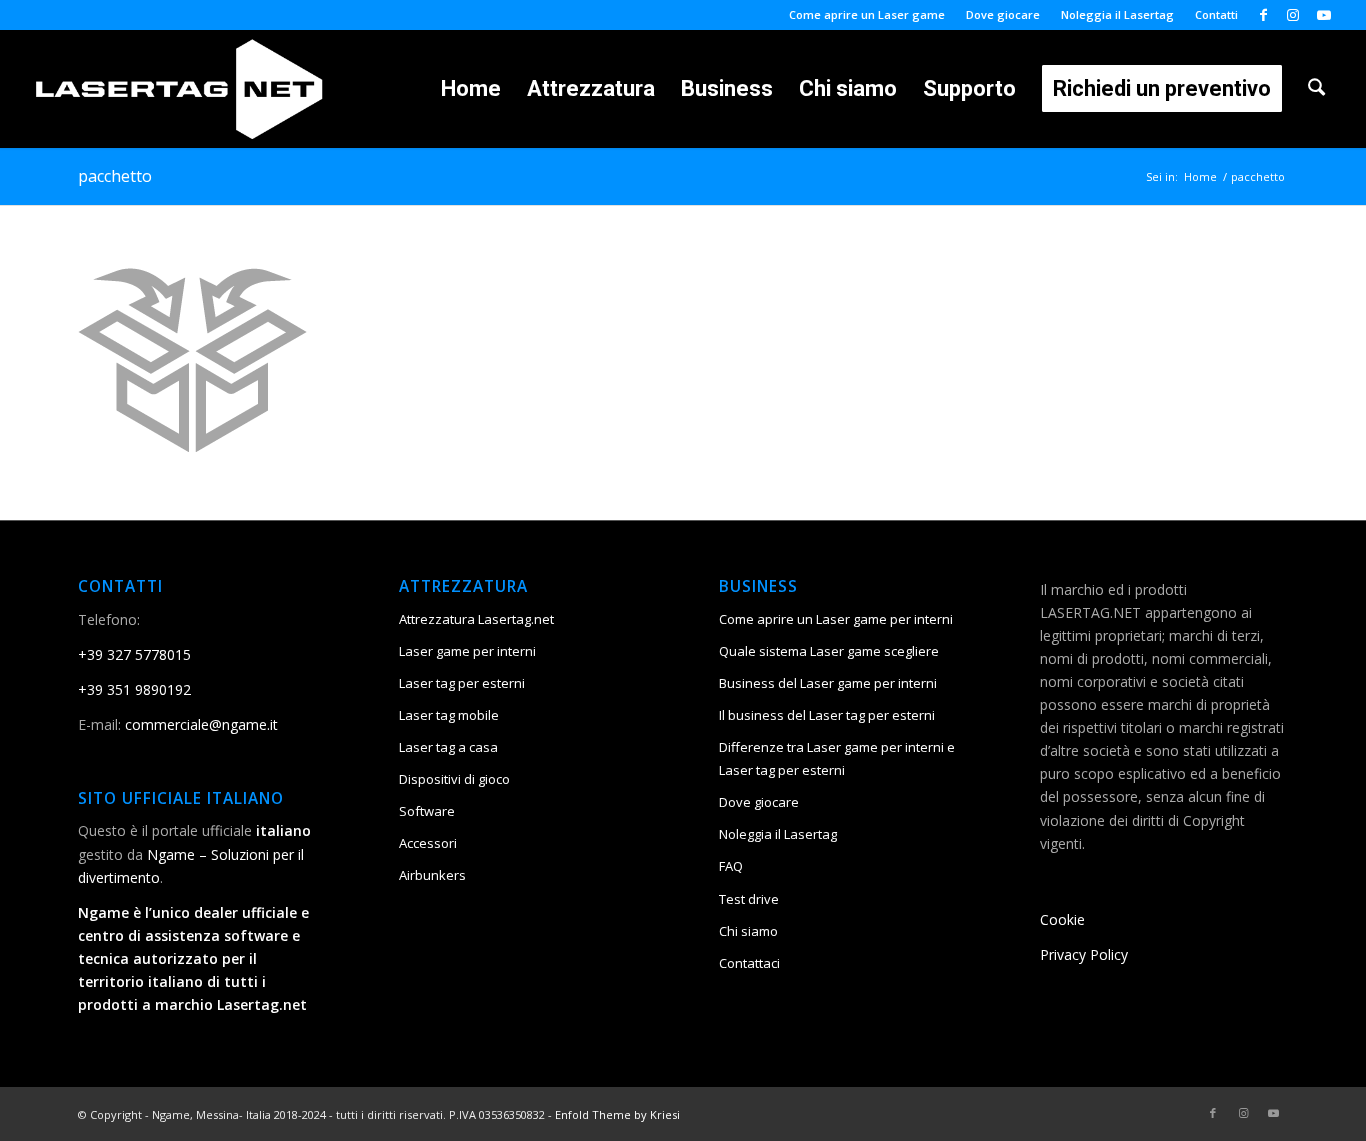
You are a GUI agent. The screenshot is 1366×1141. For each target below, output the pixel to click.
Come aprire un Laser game (867, 14)
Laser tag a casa (448, 747)
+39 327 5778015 (134, 654)
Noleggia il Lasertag (1117, 14)
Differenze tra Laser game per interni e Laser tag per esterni (837, 758)
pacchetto (115, 176)
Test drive (749, 899)
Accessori (428, 843)
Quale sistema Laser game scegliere (829, 651)
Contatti (1216, 14)
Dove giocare (1003, 14)
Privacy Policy (1084, 954)
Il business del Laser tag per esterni (827, 715)
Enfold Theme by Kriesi (617, 1114)
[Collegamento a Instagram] (1293, 15)
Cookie (1062, 919)
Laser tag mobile (449, 715)
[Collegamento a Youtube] (1324, 15)
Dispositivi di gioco (454, 779)
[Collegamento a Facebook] (1263, 15)
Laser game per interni (467, 651)
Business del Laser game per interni (828, 683)
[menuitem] (867, 15)
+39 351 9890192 (134, 689)
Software (427, 811)
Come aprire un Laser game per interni (836, 619)
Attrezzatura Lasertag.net (476, 619)
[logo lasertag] (179, 89)
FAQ (731, 866)
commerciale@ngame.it (201, 724)
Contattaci (749, 963)
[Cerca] (1316, 89)
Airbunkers (432, 875)
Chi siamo (748, 931)
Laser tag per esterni (462, 683)
